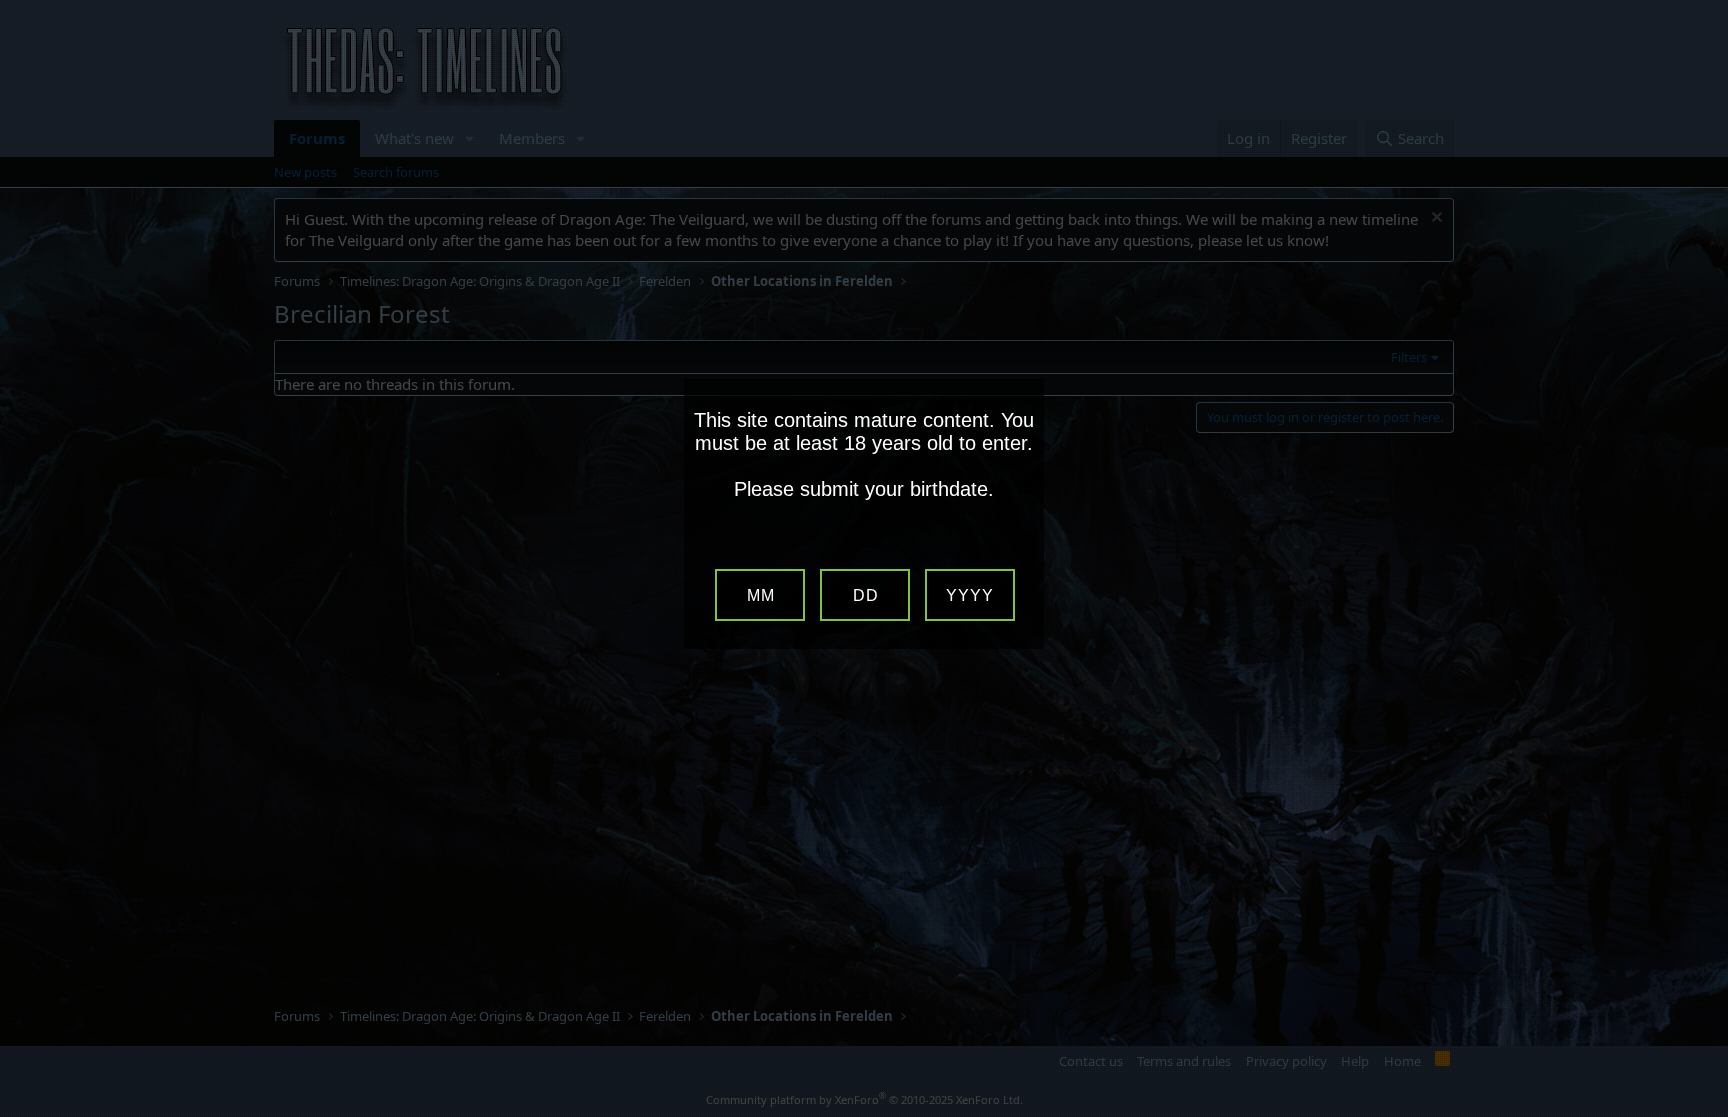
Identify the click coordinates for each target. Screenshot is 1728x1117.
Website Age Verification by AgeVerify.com (1703, 1112)
